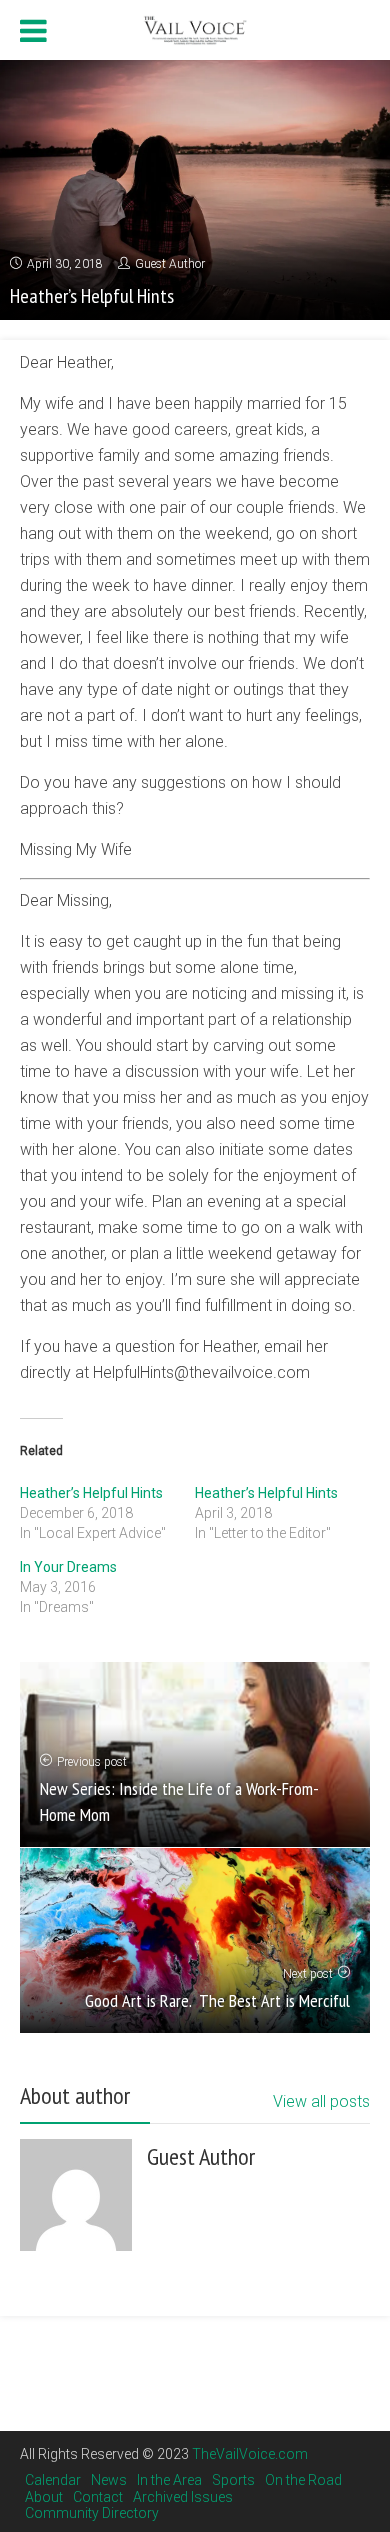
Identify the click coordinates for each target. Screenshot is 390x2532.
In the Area (169, 2480)
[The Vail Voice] (195, 27)
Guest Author (170, 264)
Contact (98, 2497)
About (44, 2497)
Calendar (53, 2480)
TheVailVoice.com (250, 2454)
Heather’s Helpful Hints (91, 1493)
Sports (233, 2480)
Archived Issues (183, 2497)
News (109, 2480)
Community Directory (92, 2513)
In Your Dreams (68, 1567)
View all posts (321, 2101)
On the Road (303, 2480)
